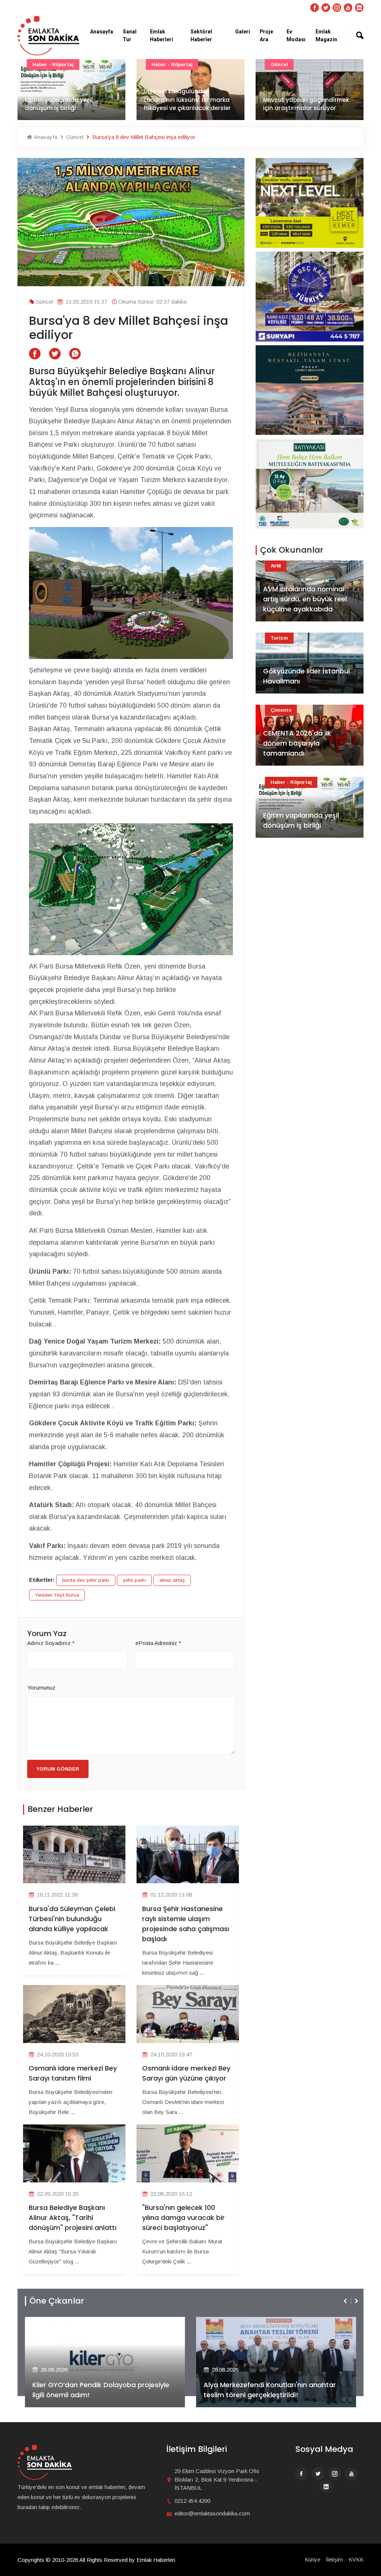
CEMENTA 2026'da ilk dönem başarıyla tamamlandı (297, 743)
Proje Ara (266, 36)
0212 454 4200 (192, 2501)
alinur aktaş (172, 1580)
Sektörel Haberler (201, 36)
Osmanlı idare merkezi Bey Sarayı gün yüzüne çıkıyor (186, 2073)
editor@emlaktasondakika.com (212, 2513)
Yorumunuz (41, 1688)
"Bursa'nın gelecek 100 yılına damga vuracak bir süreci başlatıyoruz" (183, 2218)
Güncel (160, 64)
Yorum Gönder (58, 1769)
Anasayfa (102, 32)
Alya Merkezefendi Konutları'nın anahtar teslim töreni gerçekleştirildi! (99, 2390)
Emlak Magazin (326, 36)
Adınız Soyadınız (51, 1643)
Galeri (243, 32)
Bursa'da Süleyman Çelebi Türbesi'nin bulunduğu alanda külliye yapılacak (72, 1919)
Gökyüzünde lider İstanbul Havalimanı (306, 676)
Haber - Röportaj (53, 64)
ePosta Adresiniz (158, 1643)
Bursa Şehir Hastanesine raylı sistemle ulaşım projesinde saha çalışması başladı (186, 1924)
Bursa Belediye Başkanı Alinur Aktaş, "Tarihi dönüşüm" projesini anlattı (73, 2218)
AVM (276, 566)
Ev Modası (296, 36)
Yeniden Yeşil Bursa (57, 1595)
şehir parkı (134, 1580)
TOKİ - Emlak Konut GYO (301, 64)
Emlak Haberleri (161, 36)
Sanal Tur (130, 36)
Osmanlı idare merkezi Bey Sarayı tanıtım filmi (73, 2073)
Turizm (279, 638)
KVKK (356, 2559)
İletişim (334, 2559)
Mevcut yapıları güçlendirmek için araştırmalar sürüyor (187, 104)
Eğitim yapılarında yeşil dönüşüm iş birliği (301, 820)
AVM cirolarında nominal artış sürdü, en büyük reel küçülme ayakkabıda (305, 599)
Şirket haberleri (231, 2322)
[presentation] (346, 2301)
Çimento (281, 710)
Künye (313, 2559)
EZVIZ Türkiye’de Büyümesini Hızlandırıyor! (272, 2395)
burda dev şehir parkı (86, 1580)
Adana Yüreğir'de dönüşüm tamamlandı (303, 104)
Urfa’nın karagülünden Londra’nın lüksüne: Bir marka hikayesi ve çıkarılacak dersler (68, 100)
